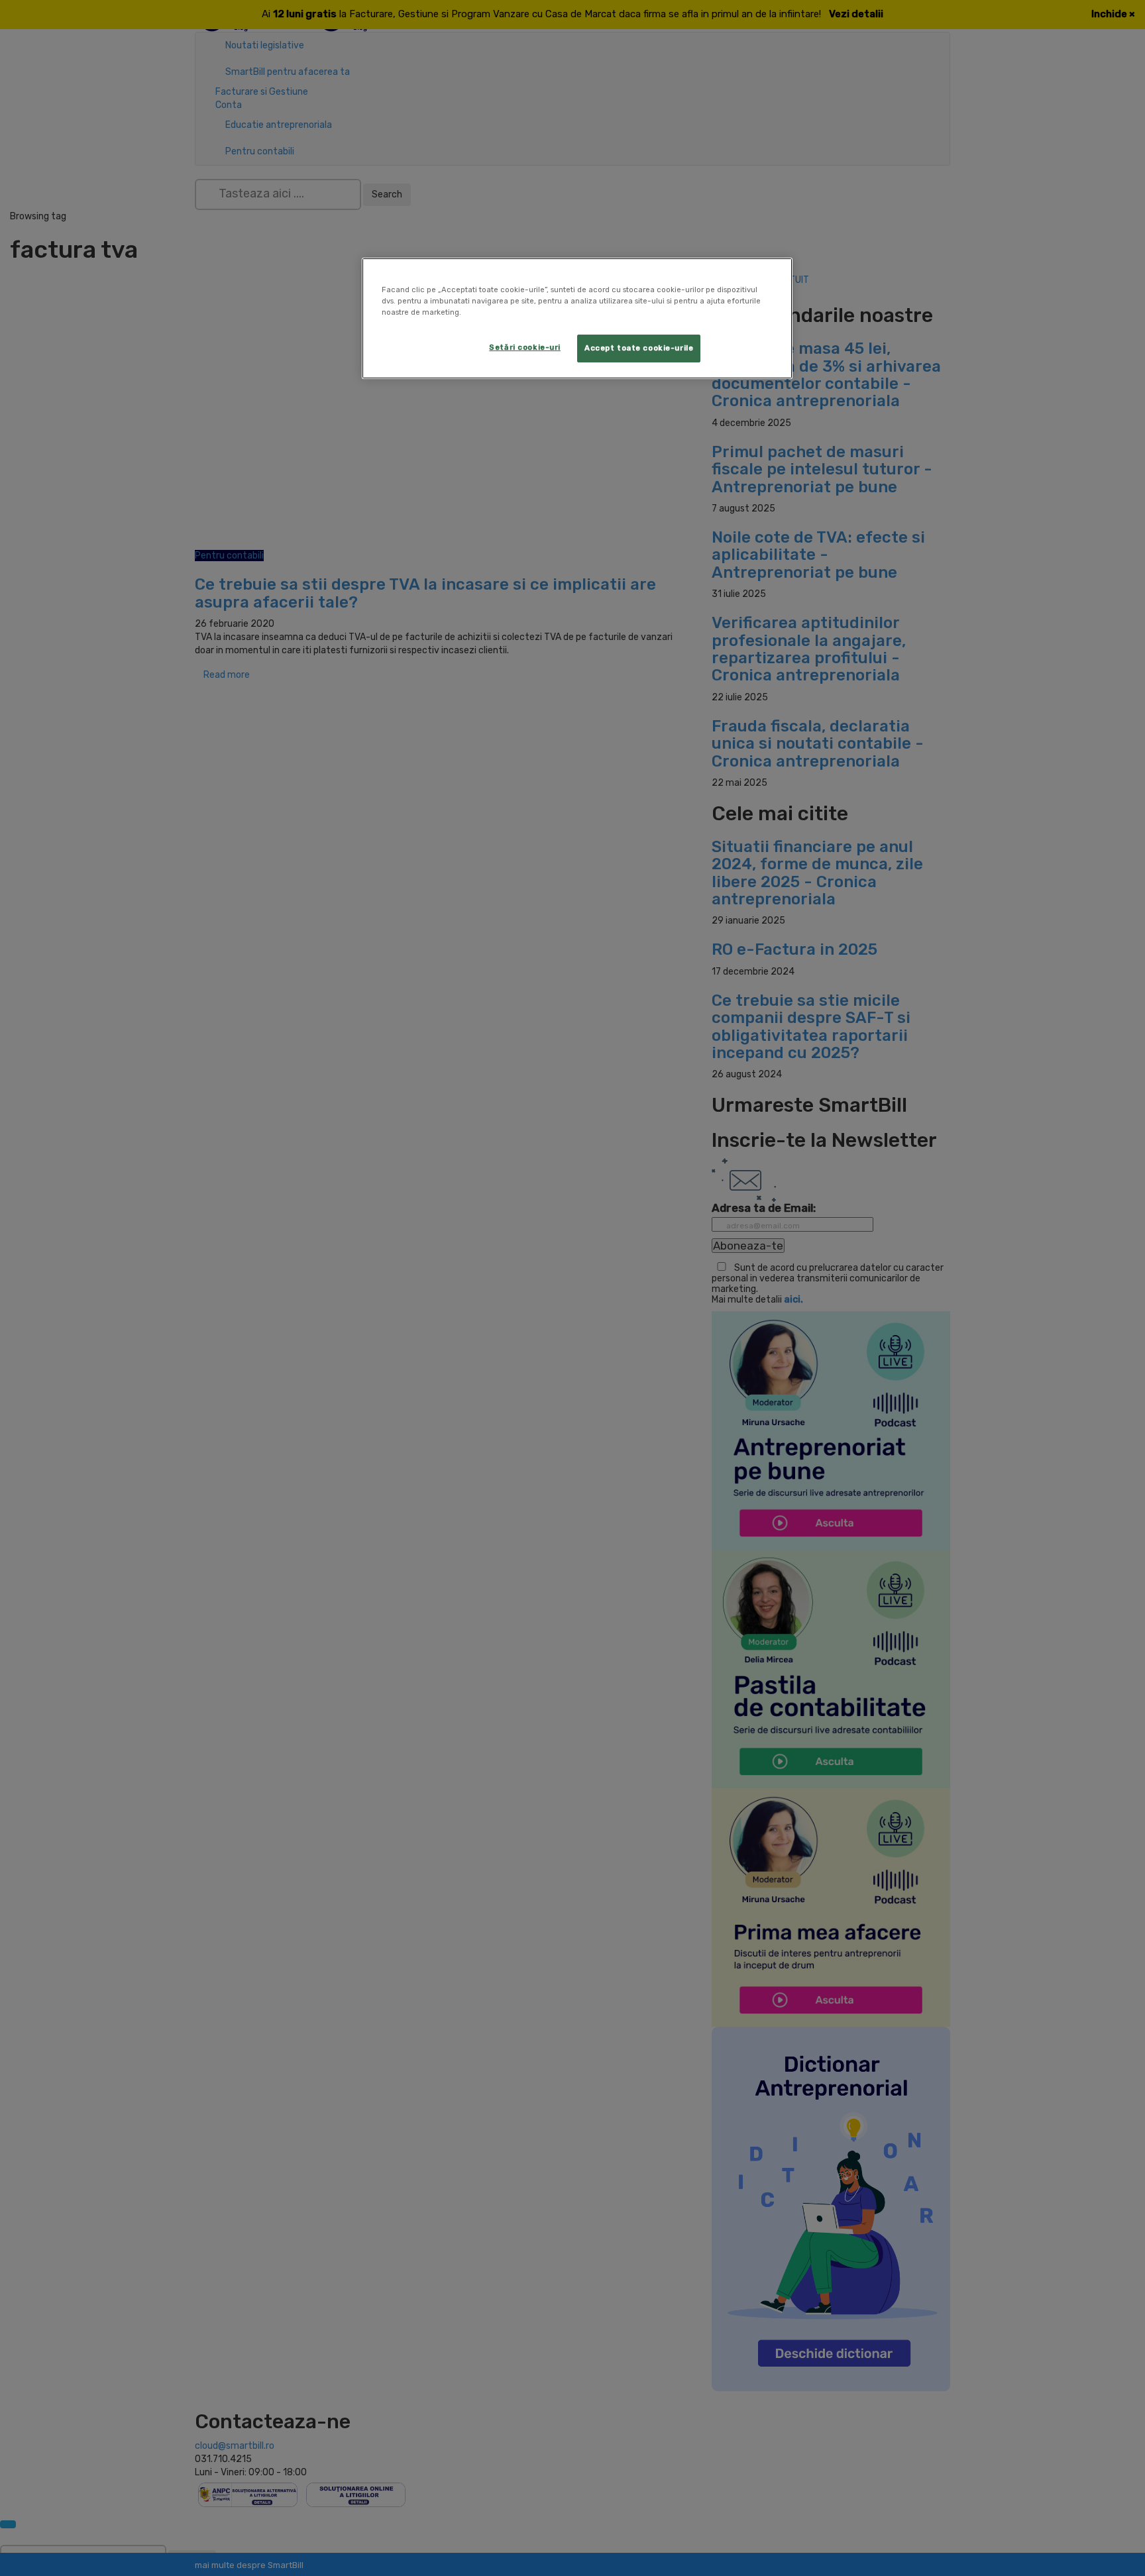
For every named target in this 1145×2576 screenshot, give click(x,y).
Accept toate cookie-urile (639, 348)
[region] (577, 318)
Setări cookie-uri (525, 347)
